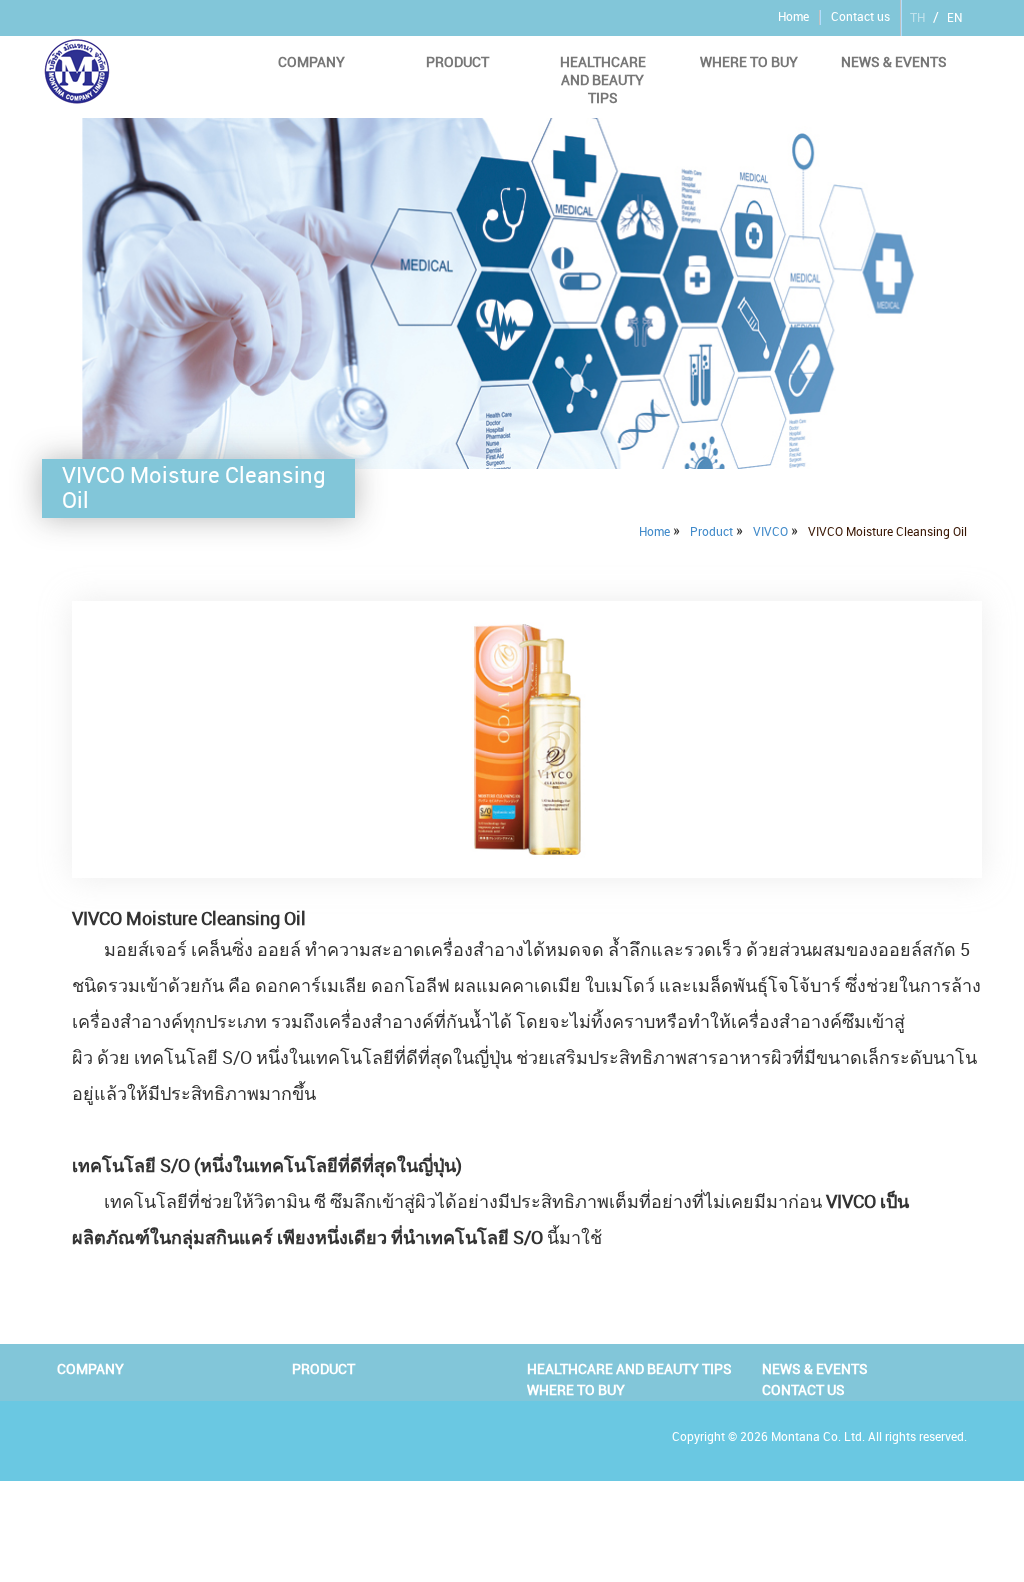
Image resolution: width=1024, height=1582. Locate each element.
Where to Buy (749, 62)
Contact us (860, 17)
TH (917, 18)
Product (457, 62)
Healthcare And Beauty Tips (603, 80)
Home (793, 17)
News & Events (894, 62)
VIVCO (770, 532)
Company (311, 62)
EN (954, 18)
